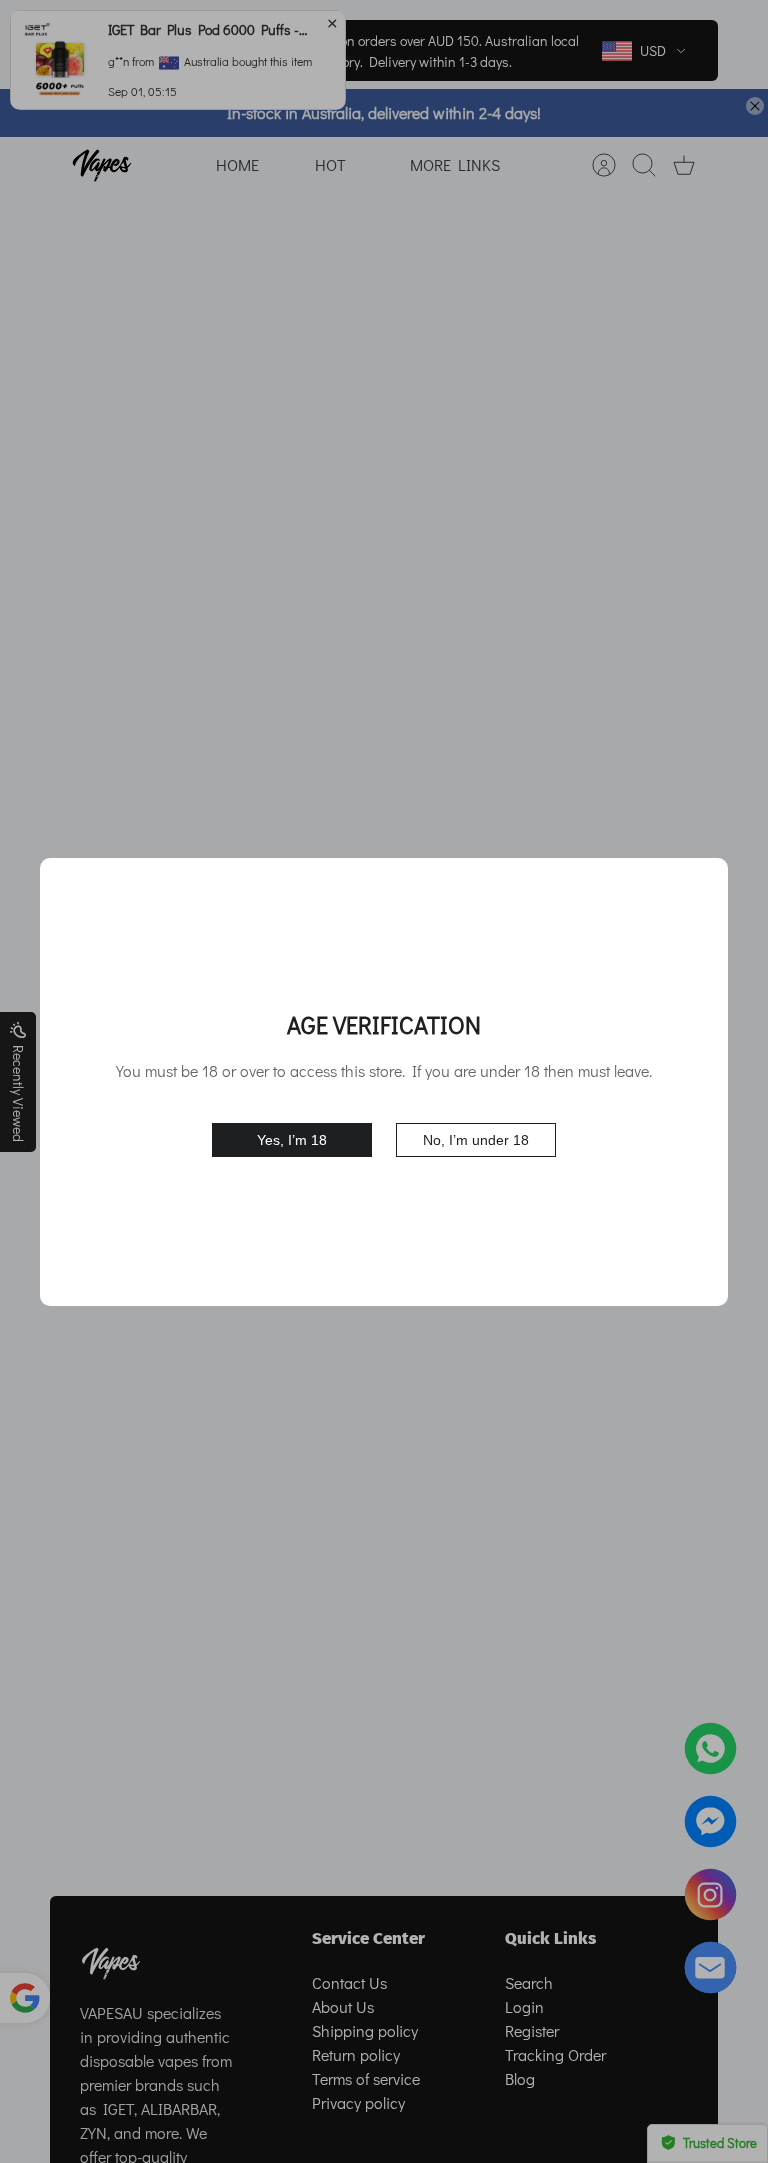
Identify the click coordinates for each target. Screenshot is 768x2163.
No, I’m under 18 (476, 1140)
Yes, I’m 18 (292, 1140)
